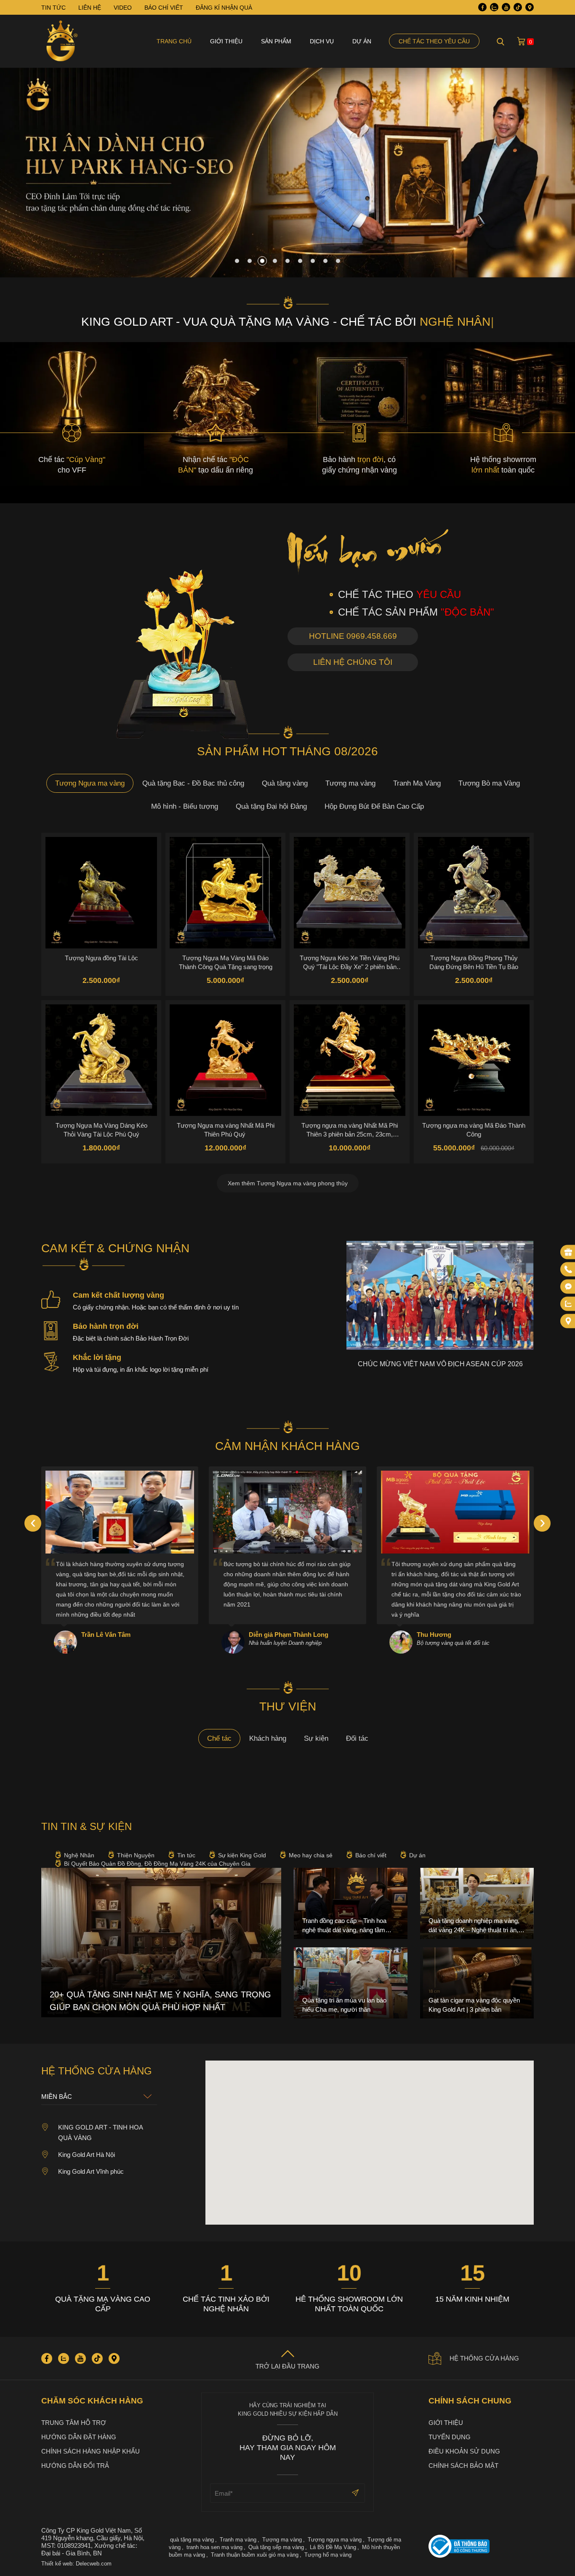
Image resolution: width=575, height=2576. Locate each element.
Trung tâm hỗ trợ (74, 2423)
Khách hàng (268, 1738)
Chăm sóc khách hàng (92, 2401)
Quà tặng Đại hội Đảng (271, 806)
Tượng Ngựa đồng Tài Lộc (101, 958)
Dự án (362, 41)
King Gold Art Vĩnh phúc (91, 2171)
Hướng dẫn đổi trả (75, 2466)
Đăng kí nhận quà (224, 8)
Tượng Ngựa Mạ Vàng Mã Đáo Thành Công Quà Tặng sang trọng (226, 962)
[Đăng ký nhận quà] (568, 1252)
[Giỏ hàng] (521, 41)
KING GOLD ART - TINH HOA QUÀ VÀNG (100, 2133)
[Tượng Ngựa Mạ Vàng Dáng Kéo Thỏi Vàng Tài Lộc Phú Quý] (101, 1060)
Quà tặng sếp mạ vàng (276, 2547)
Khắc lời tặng (97, 1357)
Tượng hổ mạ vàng (328, 2555)
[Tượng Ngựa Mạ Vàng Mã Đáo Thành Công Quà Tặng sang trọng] (225, 893)
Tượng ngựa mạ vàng (335, 2540)
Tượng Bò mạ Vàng (489, 783)
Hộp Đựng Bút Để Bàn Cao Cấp (374, 806)
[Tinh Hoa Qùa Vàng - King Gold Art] (62, 41)
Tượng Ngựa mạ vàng (90, 783)
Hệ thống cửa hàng (484, 2358)
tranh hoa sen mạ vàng (214, 2547)
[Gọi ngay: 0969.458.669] (568, 1269)
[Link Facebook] (482, 7)
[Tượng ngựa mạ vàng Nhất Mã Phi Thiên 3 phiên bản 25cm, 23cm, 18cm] (350, 1060)
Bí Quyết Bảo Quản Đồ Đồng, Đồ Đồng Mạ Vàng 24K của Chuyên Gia (157, 1864)
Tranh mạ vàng (238, 2540)
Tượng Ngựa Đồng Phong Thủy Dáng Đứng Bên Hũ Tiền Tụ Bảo (474, 962)
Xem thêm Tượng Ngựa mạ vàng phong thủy (288, 1183)
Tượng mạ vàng (350, 783)
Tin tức (186, 1855)
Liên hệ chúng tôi (353, 662)
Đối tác (357, 1738)
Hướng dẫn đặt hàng (79, 2437)
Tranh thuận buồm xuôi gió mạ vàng (255, 2555)
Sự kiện (316, 1738)
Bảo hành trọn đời (106, 1326)
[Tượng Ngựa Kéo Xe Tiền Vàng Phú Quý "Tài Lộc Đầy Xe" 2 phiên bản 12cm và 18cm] (350, 893)
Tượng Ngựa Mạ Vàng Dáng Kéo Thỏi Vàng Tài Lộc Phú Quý (101, 1130)
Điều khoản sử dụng (464, 2451)
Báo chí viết (371, 1855)
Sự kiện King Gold (242, 1855)
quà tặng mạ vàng (192, 2540)
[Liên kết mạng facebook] (568, 1287)
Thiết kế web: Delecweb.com (76, 2564)
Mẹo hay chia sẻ (311, 1855)
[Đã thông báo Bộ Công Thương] (481, 2547)
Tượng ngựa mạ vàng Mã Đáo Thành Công (474, 1130)
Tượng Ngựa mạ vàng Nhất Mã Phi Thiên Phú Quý (226, 1130)
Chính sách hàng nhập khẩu (91, 2451)
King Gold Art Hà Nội (87, 2155)
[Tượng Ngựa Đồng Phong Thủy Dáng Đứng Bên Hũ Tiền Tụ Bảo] (474, 893)
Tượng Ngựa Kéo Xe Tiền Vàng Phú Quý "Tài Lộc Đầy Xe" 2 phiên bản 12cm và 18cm (350, 962)
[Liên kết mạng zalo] (568, 1304)
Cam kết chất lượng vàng (118, 1295)
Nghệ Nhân (79, 1855)
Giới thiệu (226, 41)
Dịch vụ (322, 41)
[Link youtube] (506, 7)
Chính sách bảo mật (463, 2466)
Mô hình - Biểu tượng (185, 806)
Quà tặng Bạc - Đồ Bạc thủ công (193, 783)
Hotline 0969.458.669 (353, 636)
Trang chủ (174, 41)
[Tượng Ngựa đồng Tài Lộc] (101, 893)
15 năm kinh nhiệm (472, 2299)
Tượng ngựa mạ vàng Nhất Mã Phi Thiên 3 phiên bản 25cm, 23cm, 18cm (350, 1130)
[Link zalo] (494, 7)
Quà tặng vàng (285, 783)
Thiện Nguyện (136, 1855)
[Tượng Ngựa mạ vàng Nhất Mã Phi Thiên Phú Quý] (225, 1060)
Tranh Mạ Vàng (417, 783)
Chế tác (219, 1738)
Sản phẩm (276, 41)
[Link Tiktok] (518, 7)
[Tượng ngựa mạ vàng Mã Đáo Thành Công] (474, 1060)
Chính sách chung (470, 2401)
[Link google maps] (530, 7)
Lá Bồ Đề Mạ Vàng (333, 2547)
